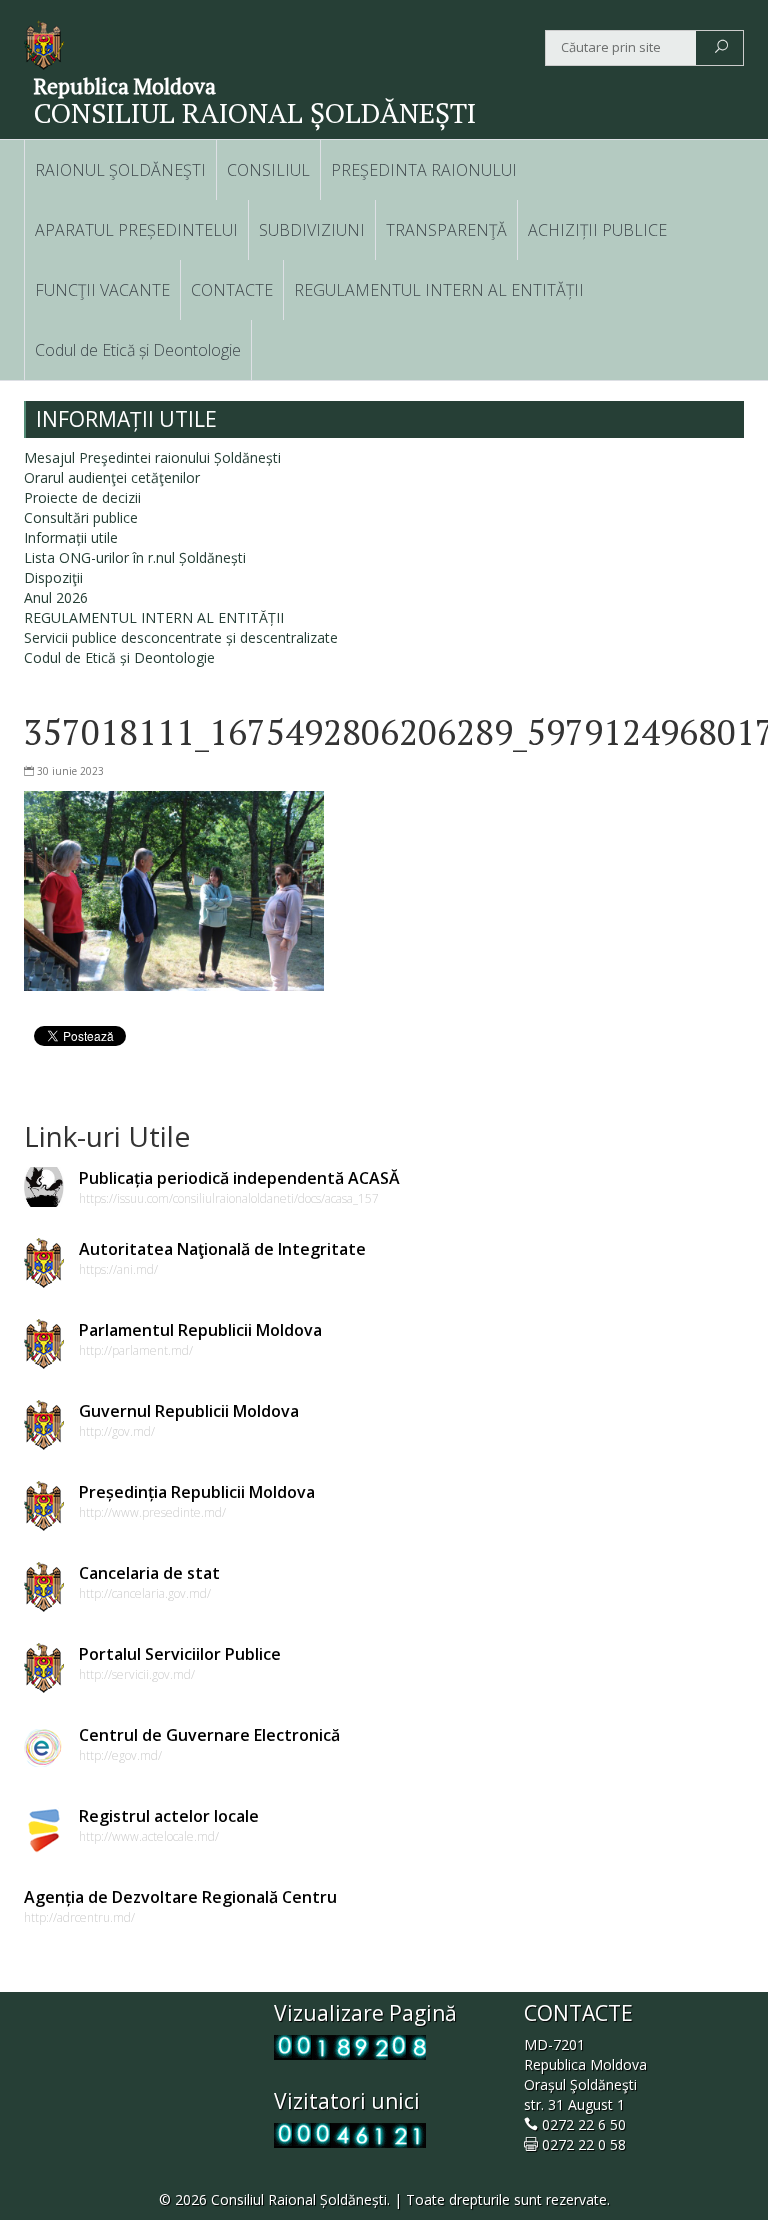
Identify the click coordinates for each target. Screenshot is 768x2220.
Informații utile (71, 537)
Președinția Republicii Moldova (197, 1492)
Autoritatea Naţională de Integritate (222, 1249)
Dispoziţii (53, 577)
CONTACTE (232, 290)
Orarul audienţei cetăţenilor (112, 477)
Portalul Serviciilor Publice (180, 1654)
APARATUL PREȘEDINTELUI (136, 230)
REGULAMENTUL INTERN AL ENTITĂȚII (439, 290)
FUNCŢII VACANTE (102, 290)
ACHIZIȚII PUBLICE (597, 230)
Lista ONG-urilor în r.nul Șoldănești (135, 557)
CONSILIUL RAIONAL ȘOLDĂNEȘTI (255, 112)
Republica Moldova (125, 86)
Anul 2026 (56, 597)
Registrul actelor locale (169, 1816)
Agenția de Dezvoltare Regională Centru (180, 1897)
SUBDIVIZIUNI (312, 230)
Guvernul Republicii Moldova (189, 1411)
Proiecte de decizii (82, 497)
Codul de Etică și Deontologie (138, 350)
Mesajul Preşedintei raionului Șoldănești (152, 457)
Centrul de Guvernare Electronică (209, 1735)
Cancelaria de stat (149, 1573)
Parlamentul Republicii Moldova (200, 1330)
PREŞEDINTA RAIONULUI (424, 170)
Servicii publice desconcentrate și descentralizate (181, 637)
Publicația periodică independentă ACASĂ (239, 1178)
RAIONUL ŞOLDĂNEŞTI (120, 170)
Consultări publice (81, 517)
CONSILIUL (268, 170)
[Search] (721, 48)
